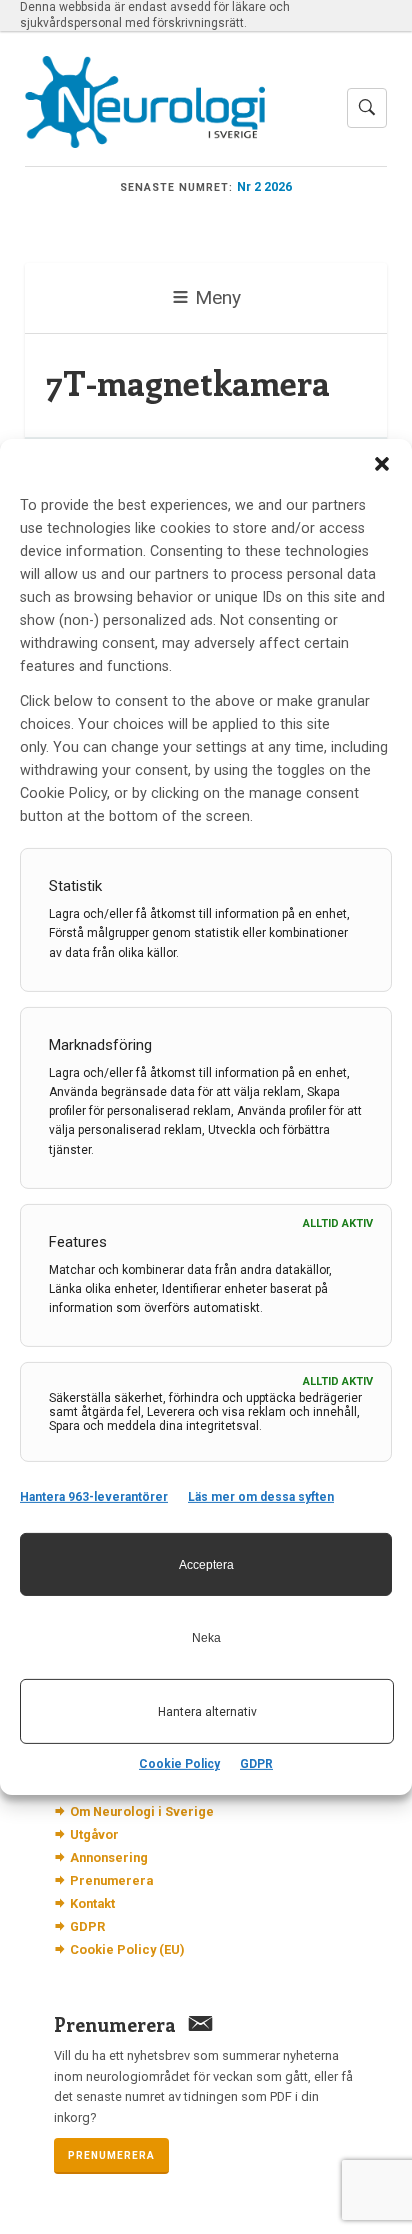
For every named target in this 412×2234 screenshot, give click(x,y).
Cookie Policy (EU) (127, 1949)
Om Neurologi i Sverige (142, 1811)
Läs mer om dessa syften (261, 1497)
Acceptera (206, 1565)
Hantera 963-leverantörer (94, 1497)
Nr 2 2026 (264, 186)
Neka (206, 1638)
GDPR (256, 1764)
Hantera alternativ (207, 1712)
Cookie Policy (179, 1764)
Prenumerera (111, 1880)
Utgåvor (94, 1834)
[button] (382, 464)
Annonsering (109, 1857)
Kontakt (92, 1903)
